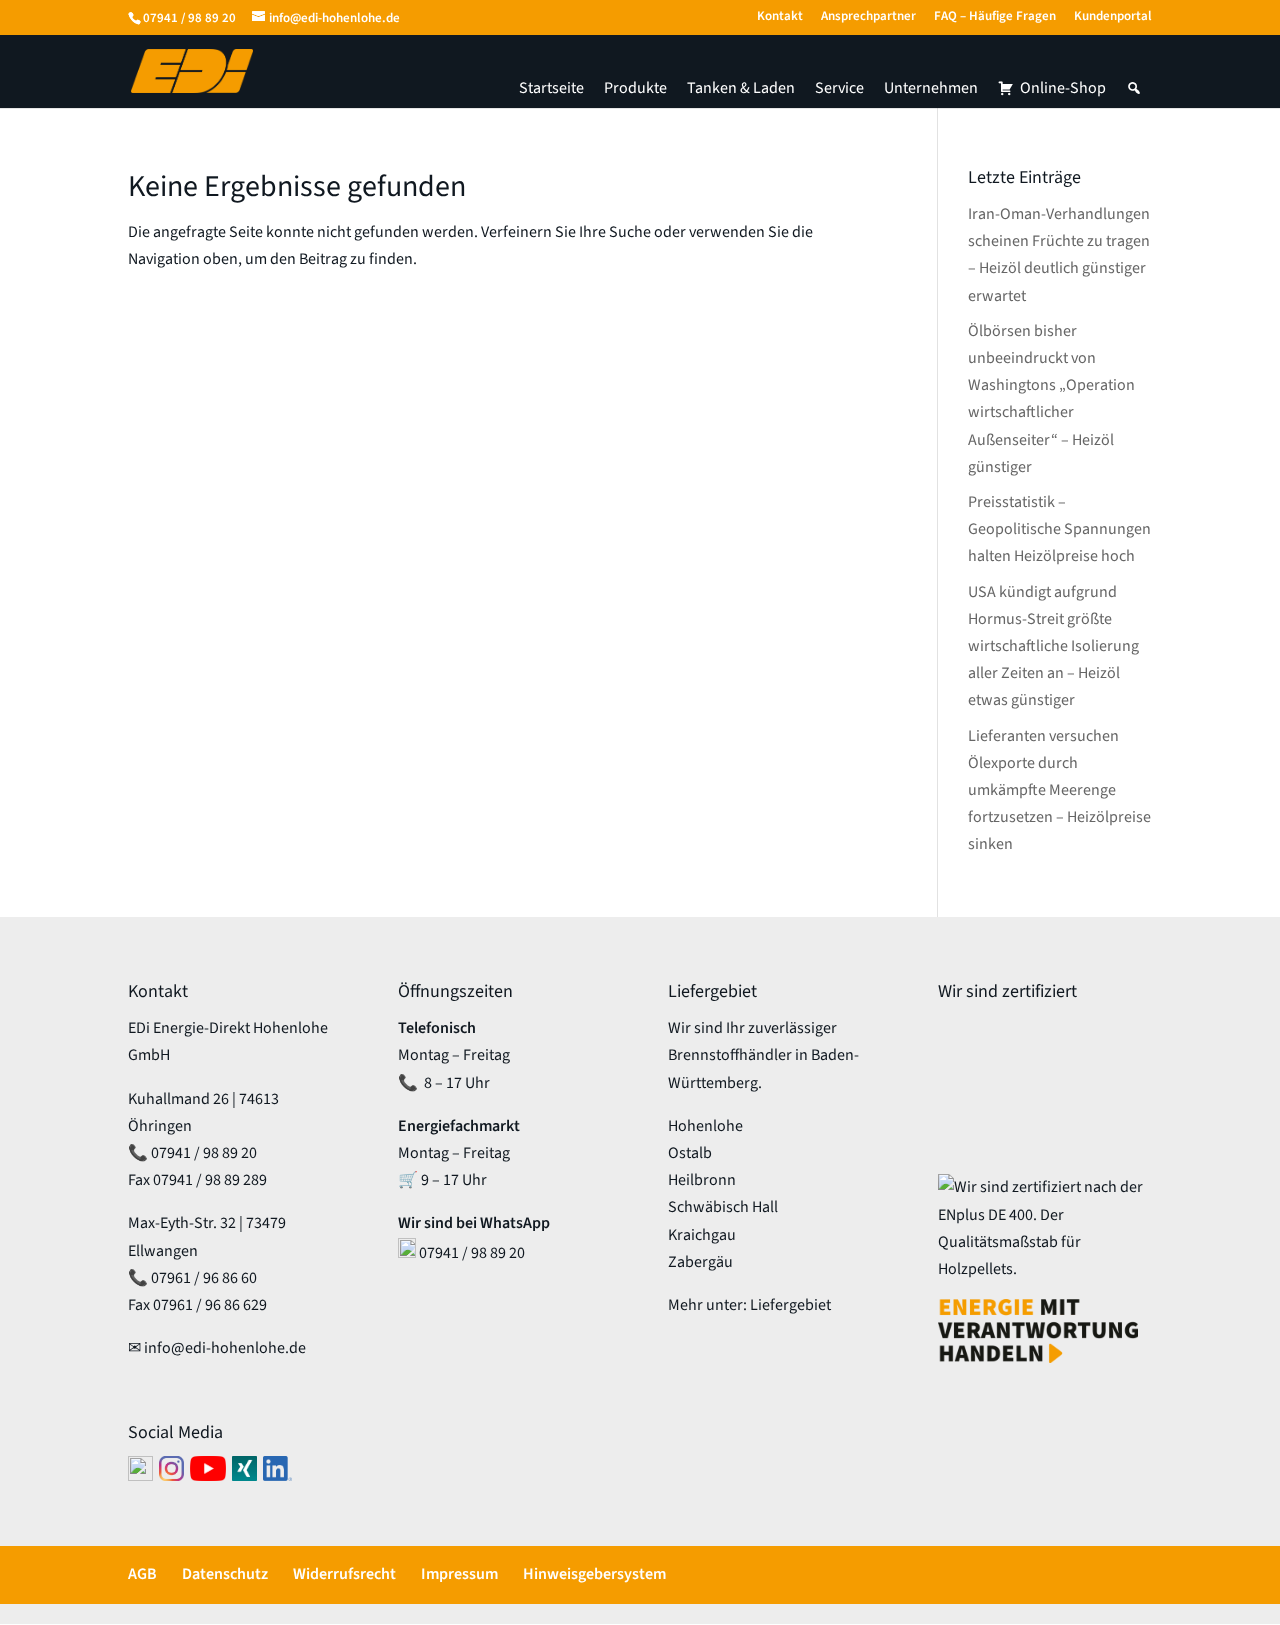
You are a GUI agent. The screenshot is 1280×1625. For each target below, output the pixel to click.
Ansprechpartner (868, 17)
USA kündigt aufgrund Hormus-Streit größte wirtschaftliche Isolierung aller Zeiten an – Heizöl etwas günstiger (1053, 646)
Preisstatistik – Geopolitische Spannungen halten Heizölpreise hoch (1059, 529)
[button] (1134, 88)
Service (839, 88)
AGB (142, 1574)
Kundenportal (1113, 17)
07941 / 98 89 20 (189, 18)
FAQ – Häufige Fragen (995, 17)
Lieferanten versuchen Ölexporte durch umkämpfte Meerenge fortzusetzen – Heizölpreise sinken (1059, 790)
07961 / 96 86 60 (204, 1278)
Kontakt (780, 17)
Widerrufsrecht (344, 1574)
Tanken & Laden (741, 88)
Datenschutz (225, 1574)
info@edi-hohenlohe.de (225, 1348)
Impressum (459, 1574)
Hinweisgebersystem (594, 1574)
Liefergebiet (790, 1305)
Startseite (551, 88)
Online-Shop (1063, 88)
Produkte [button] (635, 88)
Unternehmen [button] (931, 88)
